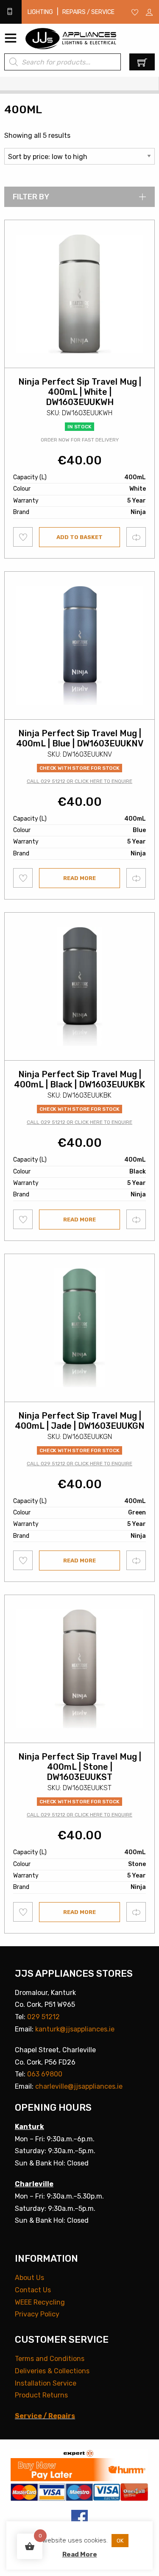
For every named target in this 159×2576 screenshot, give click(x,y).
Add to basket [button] (79, 537)
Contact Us (33, 2290)
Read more (79, 878)
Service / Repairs (45, 2416)
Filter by (31, 197)
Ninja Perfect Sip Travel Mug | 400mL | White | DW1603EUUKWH (80, 392)
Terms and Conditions (50, 2359)
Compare (136, 537)
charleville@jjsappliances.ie (79, 2086)
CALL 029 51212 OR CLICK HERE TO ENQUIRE (79, 781)
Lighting (40, 12)
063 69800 (45, 2074)
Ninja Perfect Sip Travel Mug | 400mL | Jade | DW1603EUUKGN (80, 1421)
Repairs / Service (88, 12)
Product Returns (41, 2395)
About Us (29, 2278)
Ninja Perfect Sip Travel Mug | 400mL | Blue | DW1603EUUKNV (80, 738)
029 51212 (43, 2017)
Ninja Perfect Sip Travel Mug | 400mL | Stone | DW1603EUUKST (80, 1767)
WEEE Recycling (40, 2302)
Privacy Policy (37, 2314)
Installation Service (46, 2383)
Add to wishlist (23, 537)
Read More (80, 2554)
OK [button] (120, 2541)
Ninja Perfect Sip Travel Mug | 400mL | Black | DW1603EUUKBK (79, 1079)
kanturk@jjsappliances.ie (75, 2029)
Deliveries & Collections (52, 2371)
